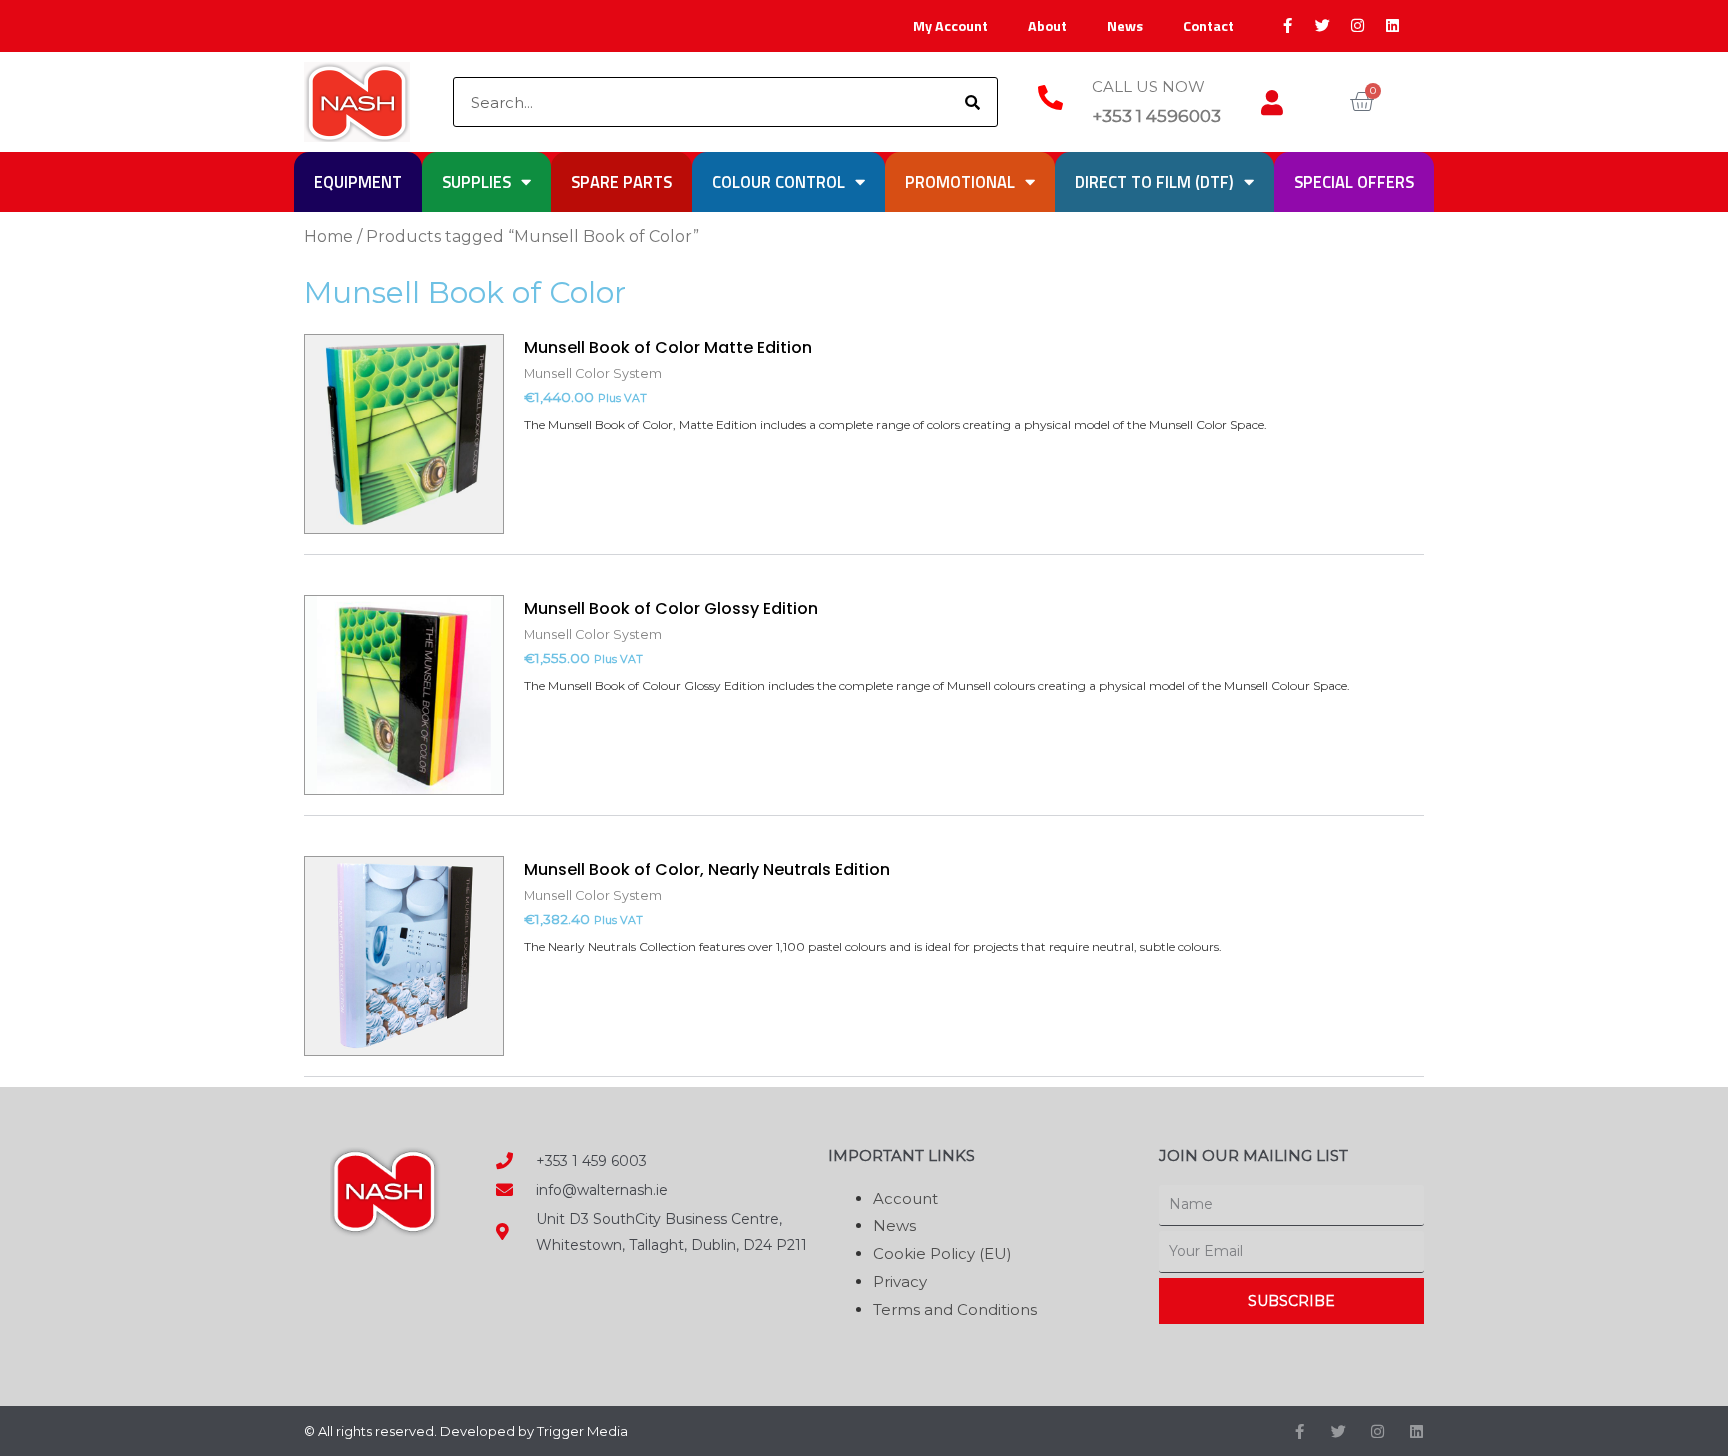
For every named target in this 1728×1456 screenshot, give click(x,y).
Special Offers (1354, 181)
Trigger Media (582, 1431)
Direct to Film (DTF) (1154, 181)
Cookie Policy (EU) (942, 1253)
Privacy (900, 1281)
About (1047, 26)
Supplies (476, 181)
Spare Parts (621, 181)
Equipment (358, 181)
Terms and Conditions (955, 1309)
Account (905, 1198)
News (1125, 26)
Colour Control (778, 181)
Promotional (960, 181)
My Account (950, 26)
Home (328, 236)
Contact (1208, 26)
